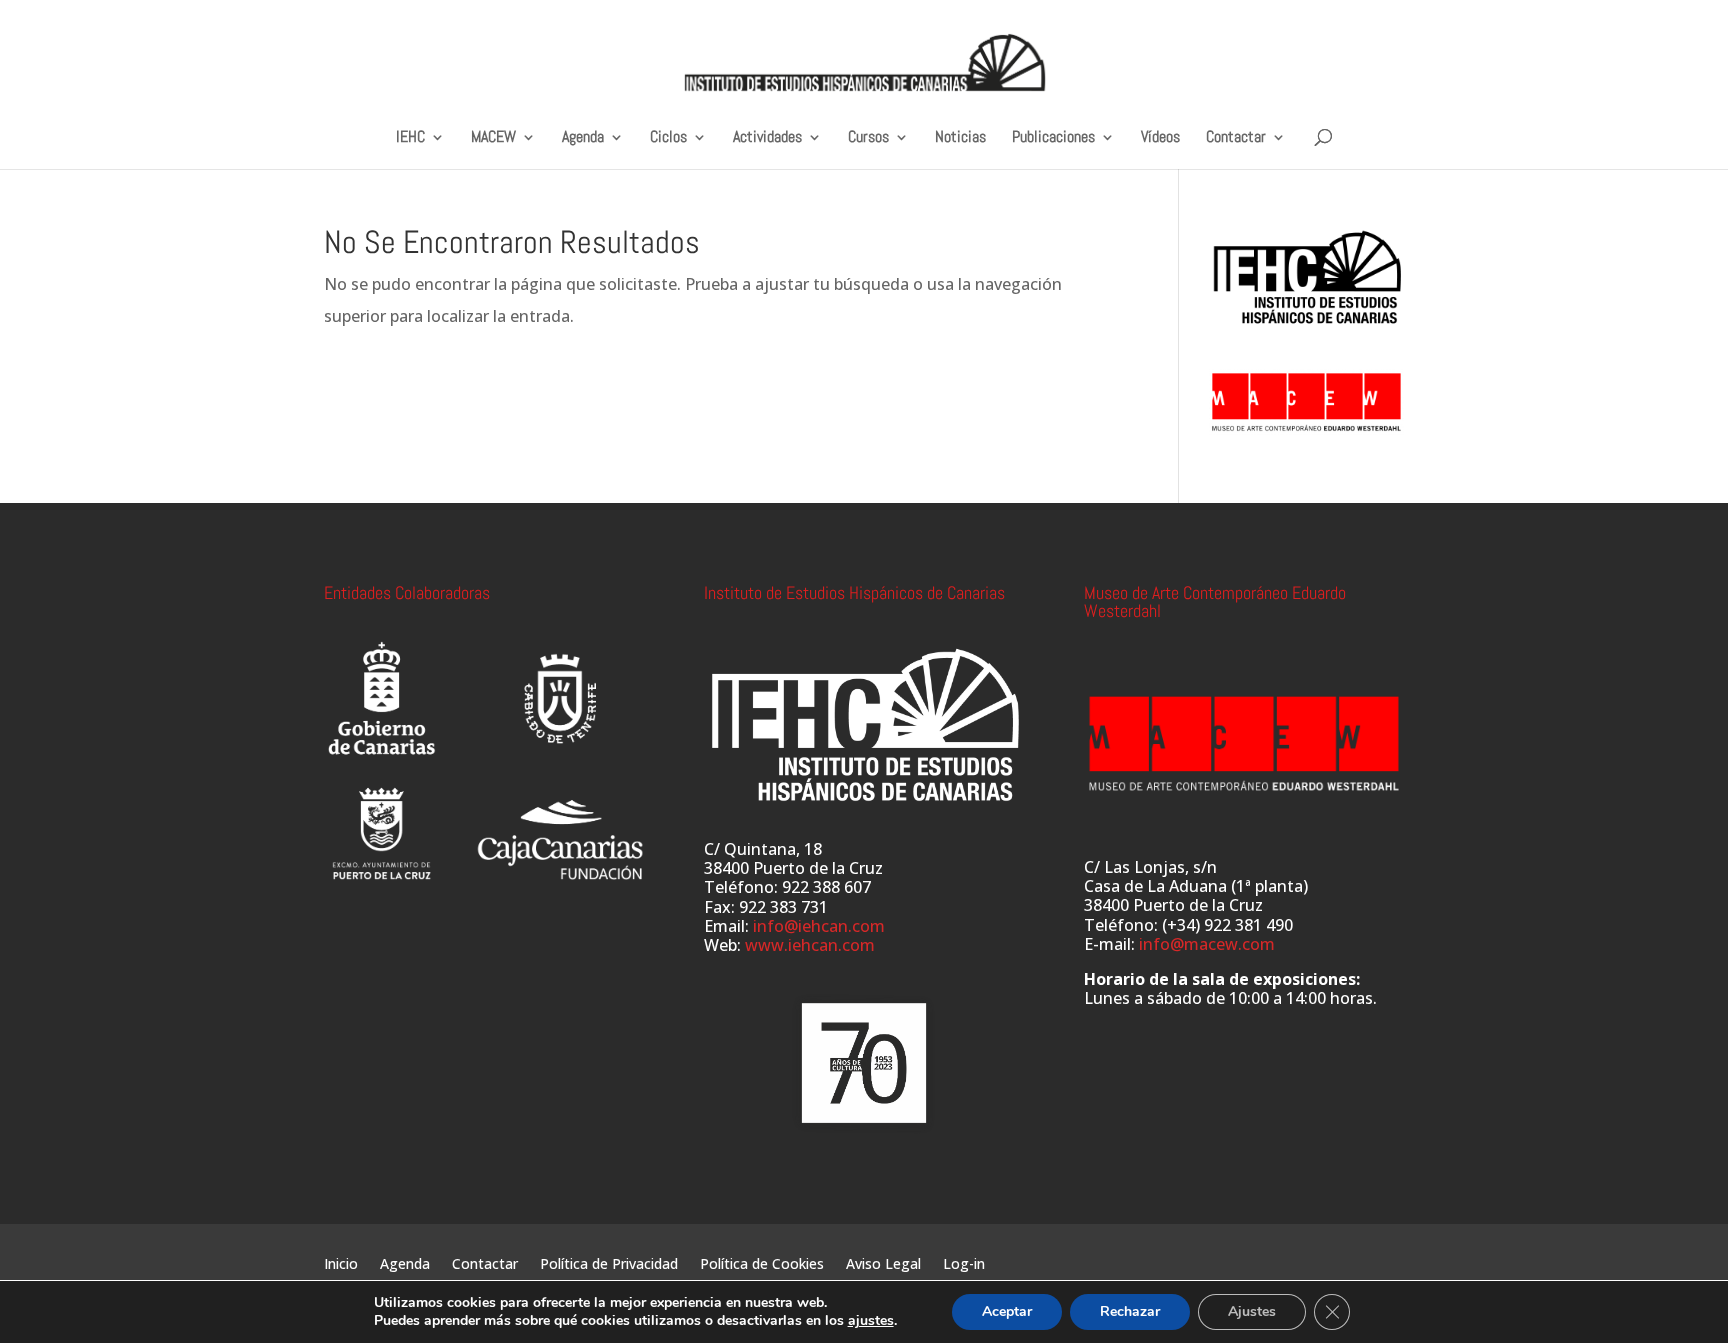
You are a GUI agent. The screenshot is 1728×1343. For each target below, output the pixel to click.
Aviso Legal (883, 1265)
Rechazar (1130, 1311)
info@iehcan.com (819, 926)
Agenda (583, 137)
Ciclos (668, 137)
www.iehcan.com (810, 945)
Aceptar (1007, 1311)
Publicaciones (1053, 137)
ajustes (871, 1321)
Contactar (1236, 137)
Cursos (868, 137)
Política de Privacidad (609, 1265)
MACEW (493, 137)
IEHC (410, 137)
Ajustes (1252, 1311)
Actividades (767, 137)
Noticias (960, 137)
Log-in (964, 1265)
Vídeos (1160, 137)
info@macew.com (1207, 944)
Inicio (341, 1265)
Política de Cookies (762, 1265)
